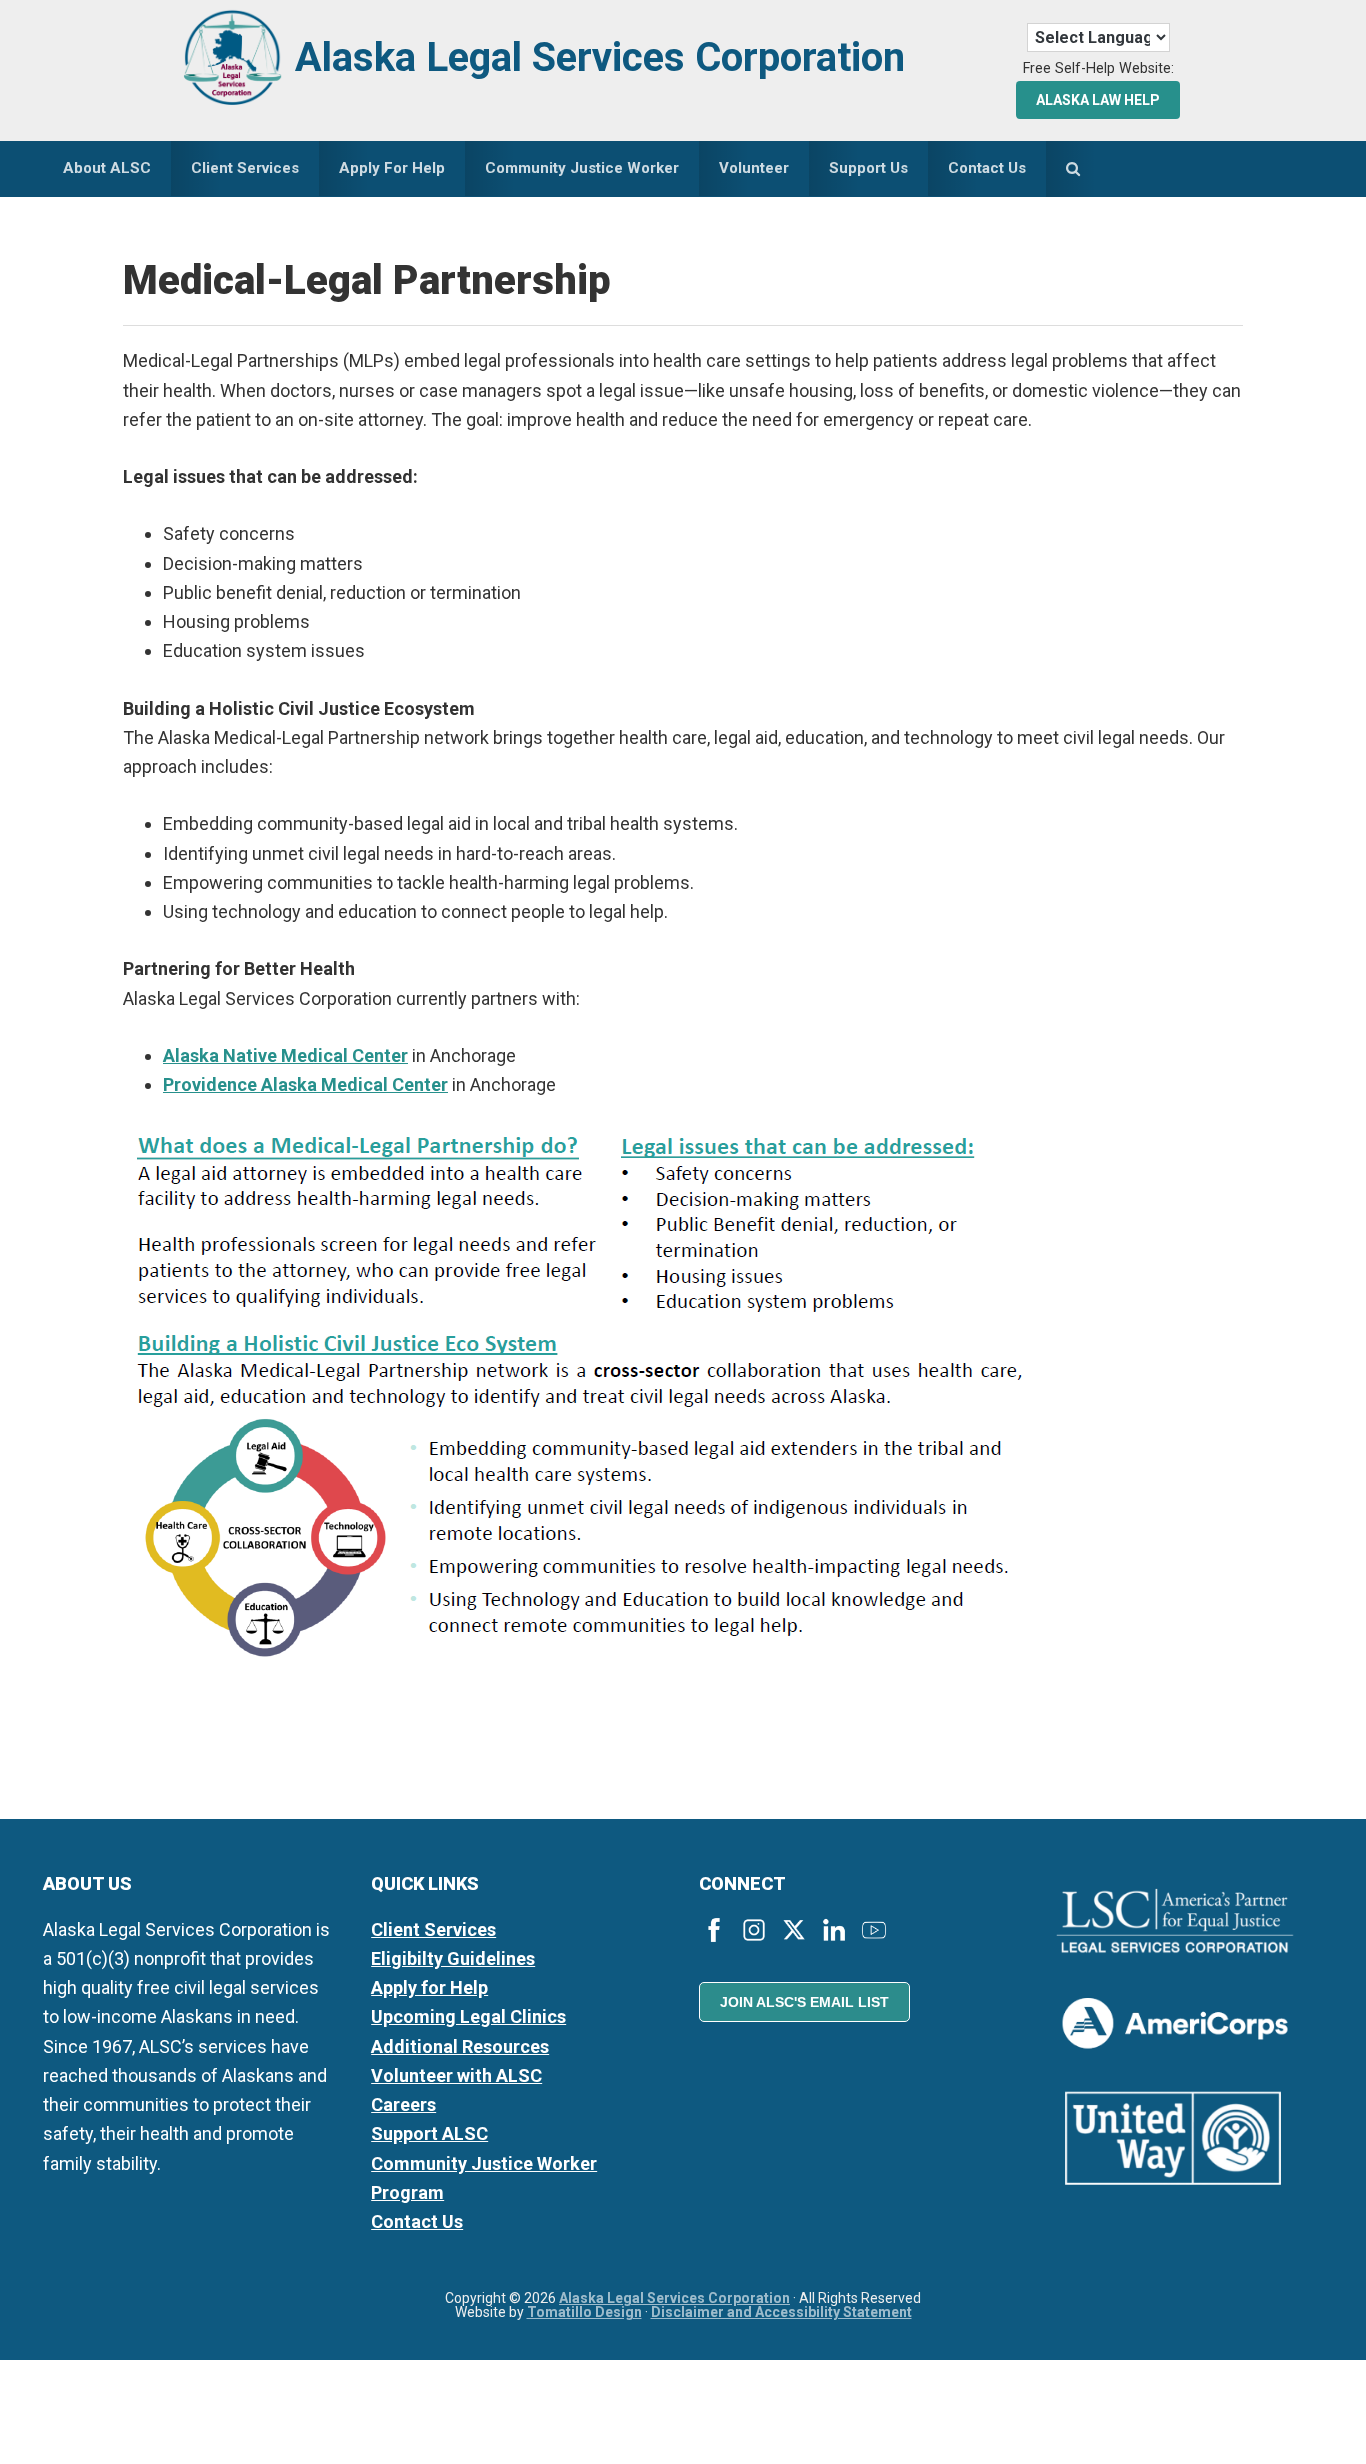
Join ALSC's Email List (804, 2002)
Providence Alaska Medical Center (305, 1084)
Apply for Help (429, 1987)
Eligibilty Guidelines (453, 1958)
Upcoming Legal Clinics (468, 2016)
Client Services (433, 1929)
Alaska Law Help (1098, 100)
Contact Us (417, 2221)
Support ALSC (429, 2133)
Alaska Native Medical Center (285, 1055)
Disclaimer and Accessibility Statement (781, 2312)
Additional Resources (460, 2046)
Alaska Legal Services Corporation (600, 57)
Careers (403, 2104)
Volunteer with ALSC (456, 2075)
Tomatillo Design (584, 2312)
